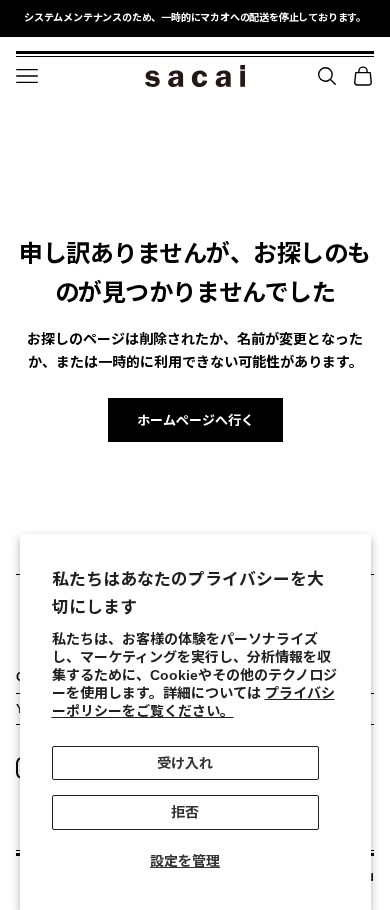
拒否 (185, 812)
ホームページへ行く (195, 420)
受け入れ (185, 763)
